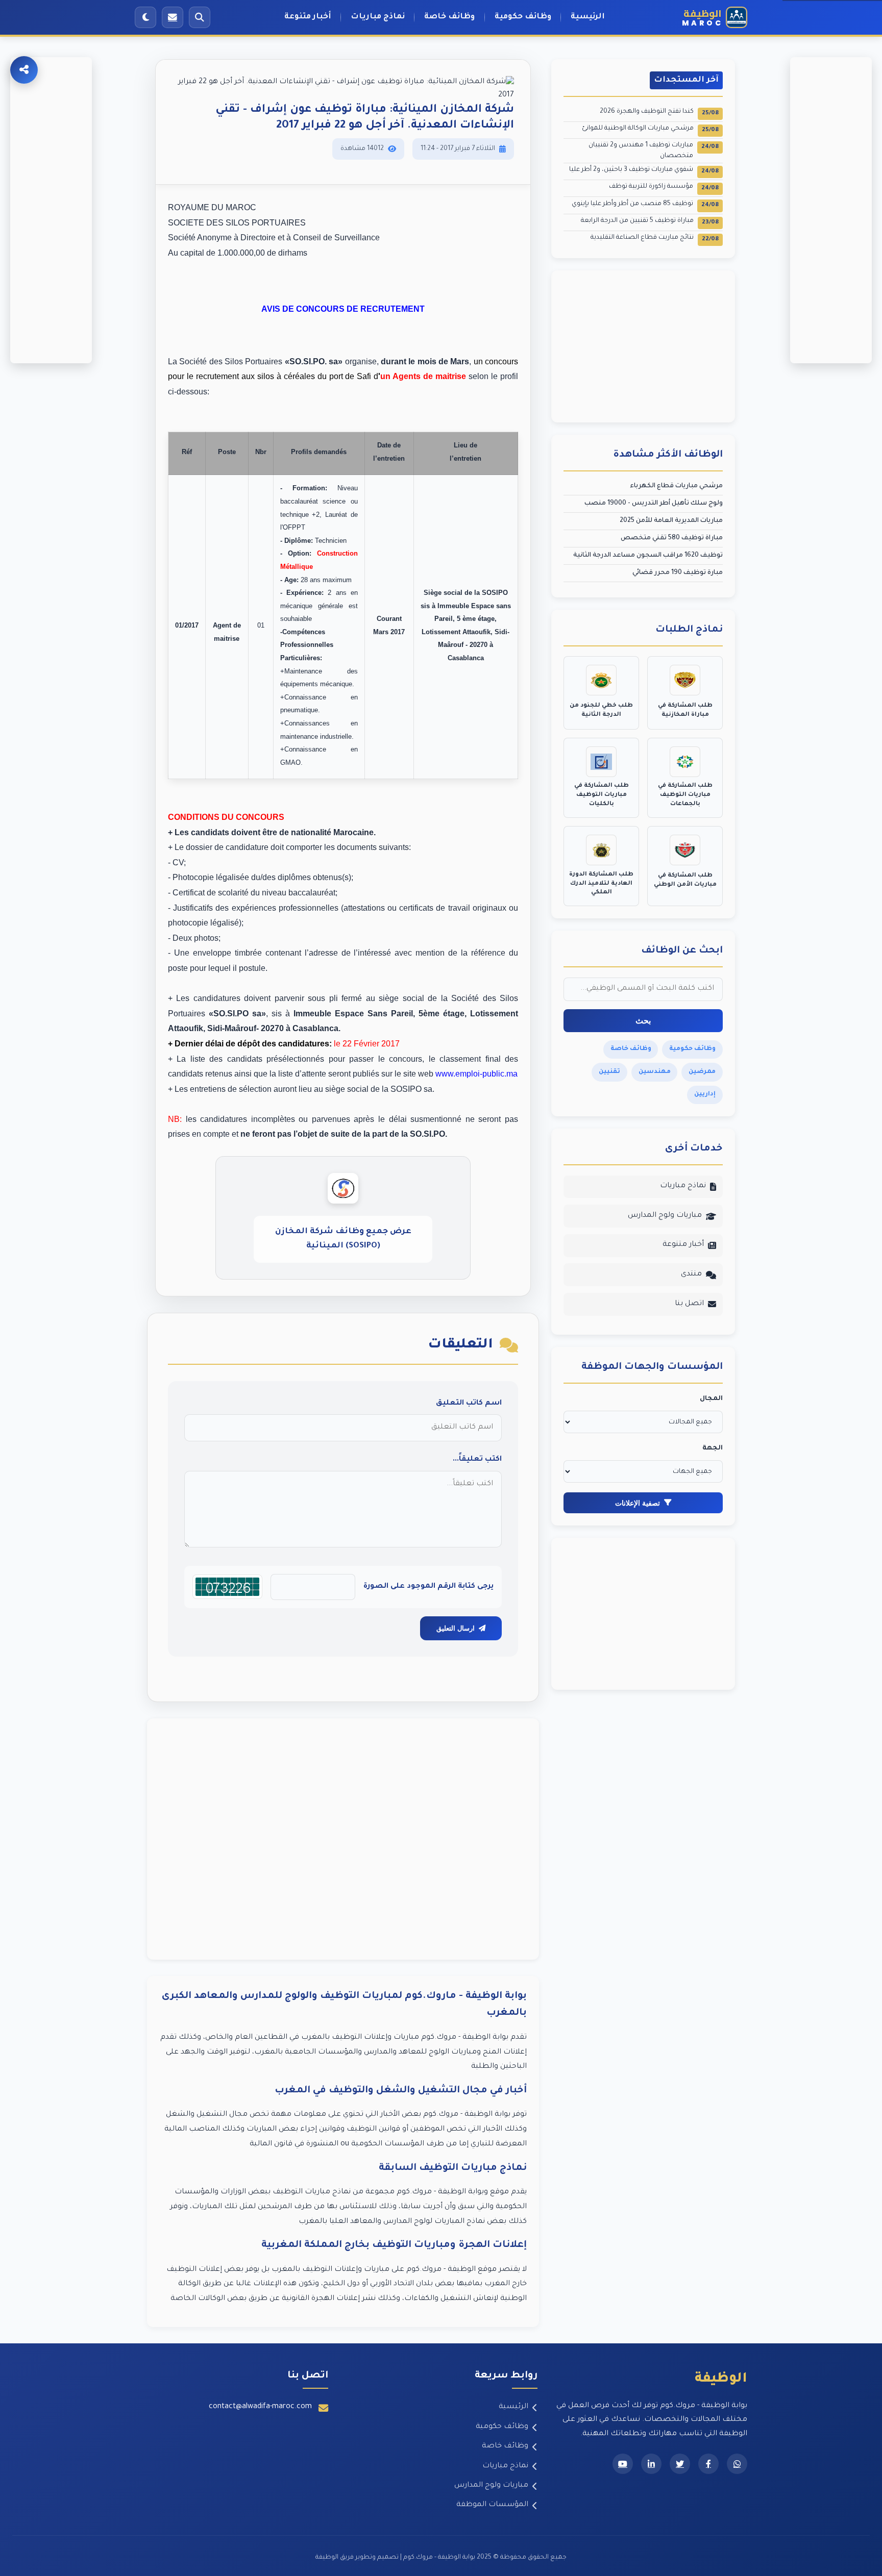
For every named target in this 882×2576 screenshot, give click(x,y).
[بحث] (200, 17)
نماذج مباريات (378, 17)
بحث (643, 1021)
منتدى (691, 1274)
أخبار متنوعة (308, 17)
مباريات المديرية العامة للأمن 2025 (671, 521)
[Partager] (24, 70)
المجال (711, 1399)
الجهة (713, 1448)
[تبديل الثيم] (145, 17)
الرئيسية (588, 17)
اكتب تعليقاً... (477, 1460)
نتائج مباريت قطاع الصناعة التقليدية (655, 239)
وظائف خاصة (449, 17)
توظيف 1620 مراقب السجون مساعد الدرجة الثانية (648, 556)
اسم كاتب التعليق (469, 1404)
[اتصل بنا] (173, 17)
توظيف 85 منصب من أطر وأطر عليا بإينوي (645, 205)
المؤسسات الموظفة (492, 2505)
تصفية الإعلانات (638, 1503)
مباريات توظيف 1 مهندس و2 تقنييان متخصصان (654, 151)
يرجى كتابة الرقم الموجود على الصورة (428, 1587)
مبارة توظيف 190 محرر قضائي (678, 573)
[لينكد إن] (651, 2464)
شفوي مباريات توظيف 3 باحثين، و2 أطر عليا (644, 171)
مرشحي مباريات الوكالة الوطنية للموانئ (650, 129)
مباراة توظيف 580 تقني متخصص (672, 538)
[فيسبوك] (708, 2464)
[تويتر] (680, 2464)
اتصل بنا (689, 1304)
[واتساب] (737, 2464)
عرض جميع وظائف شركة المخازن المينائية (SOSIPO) (343, 1239)
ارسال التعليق (456, 1628)
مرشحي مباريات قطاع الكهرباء (676, 486)
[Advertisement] (343, 1839)
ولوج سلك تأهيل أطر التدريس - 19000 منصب (654, 504)
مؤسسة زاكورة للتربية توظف (664, 187)
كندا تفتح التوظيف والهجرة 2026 (659, 112)
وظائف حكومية (523, 17)
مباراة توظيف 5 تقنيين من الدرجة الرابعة (650, 222)
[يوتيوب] (623, 2464)
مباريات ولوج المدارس (665, 1216)
